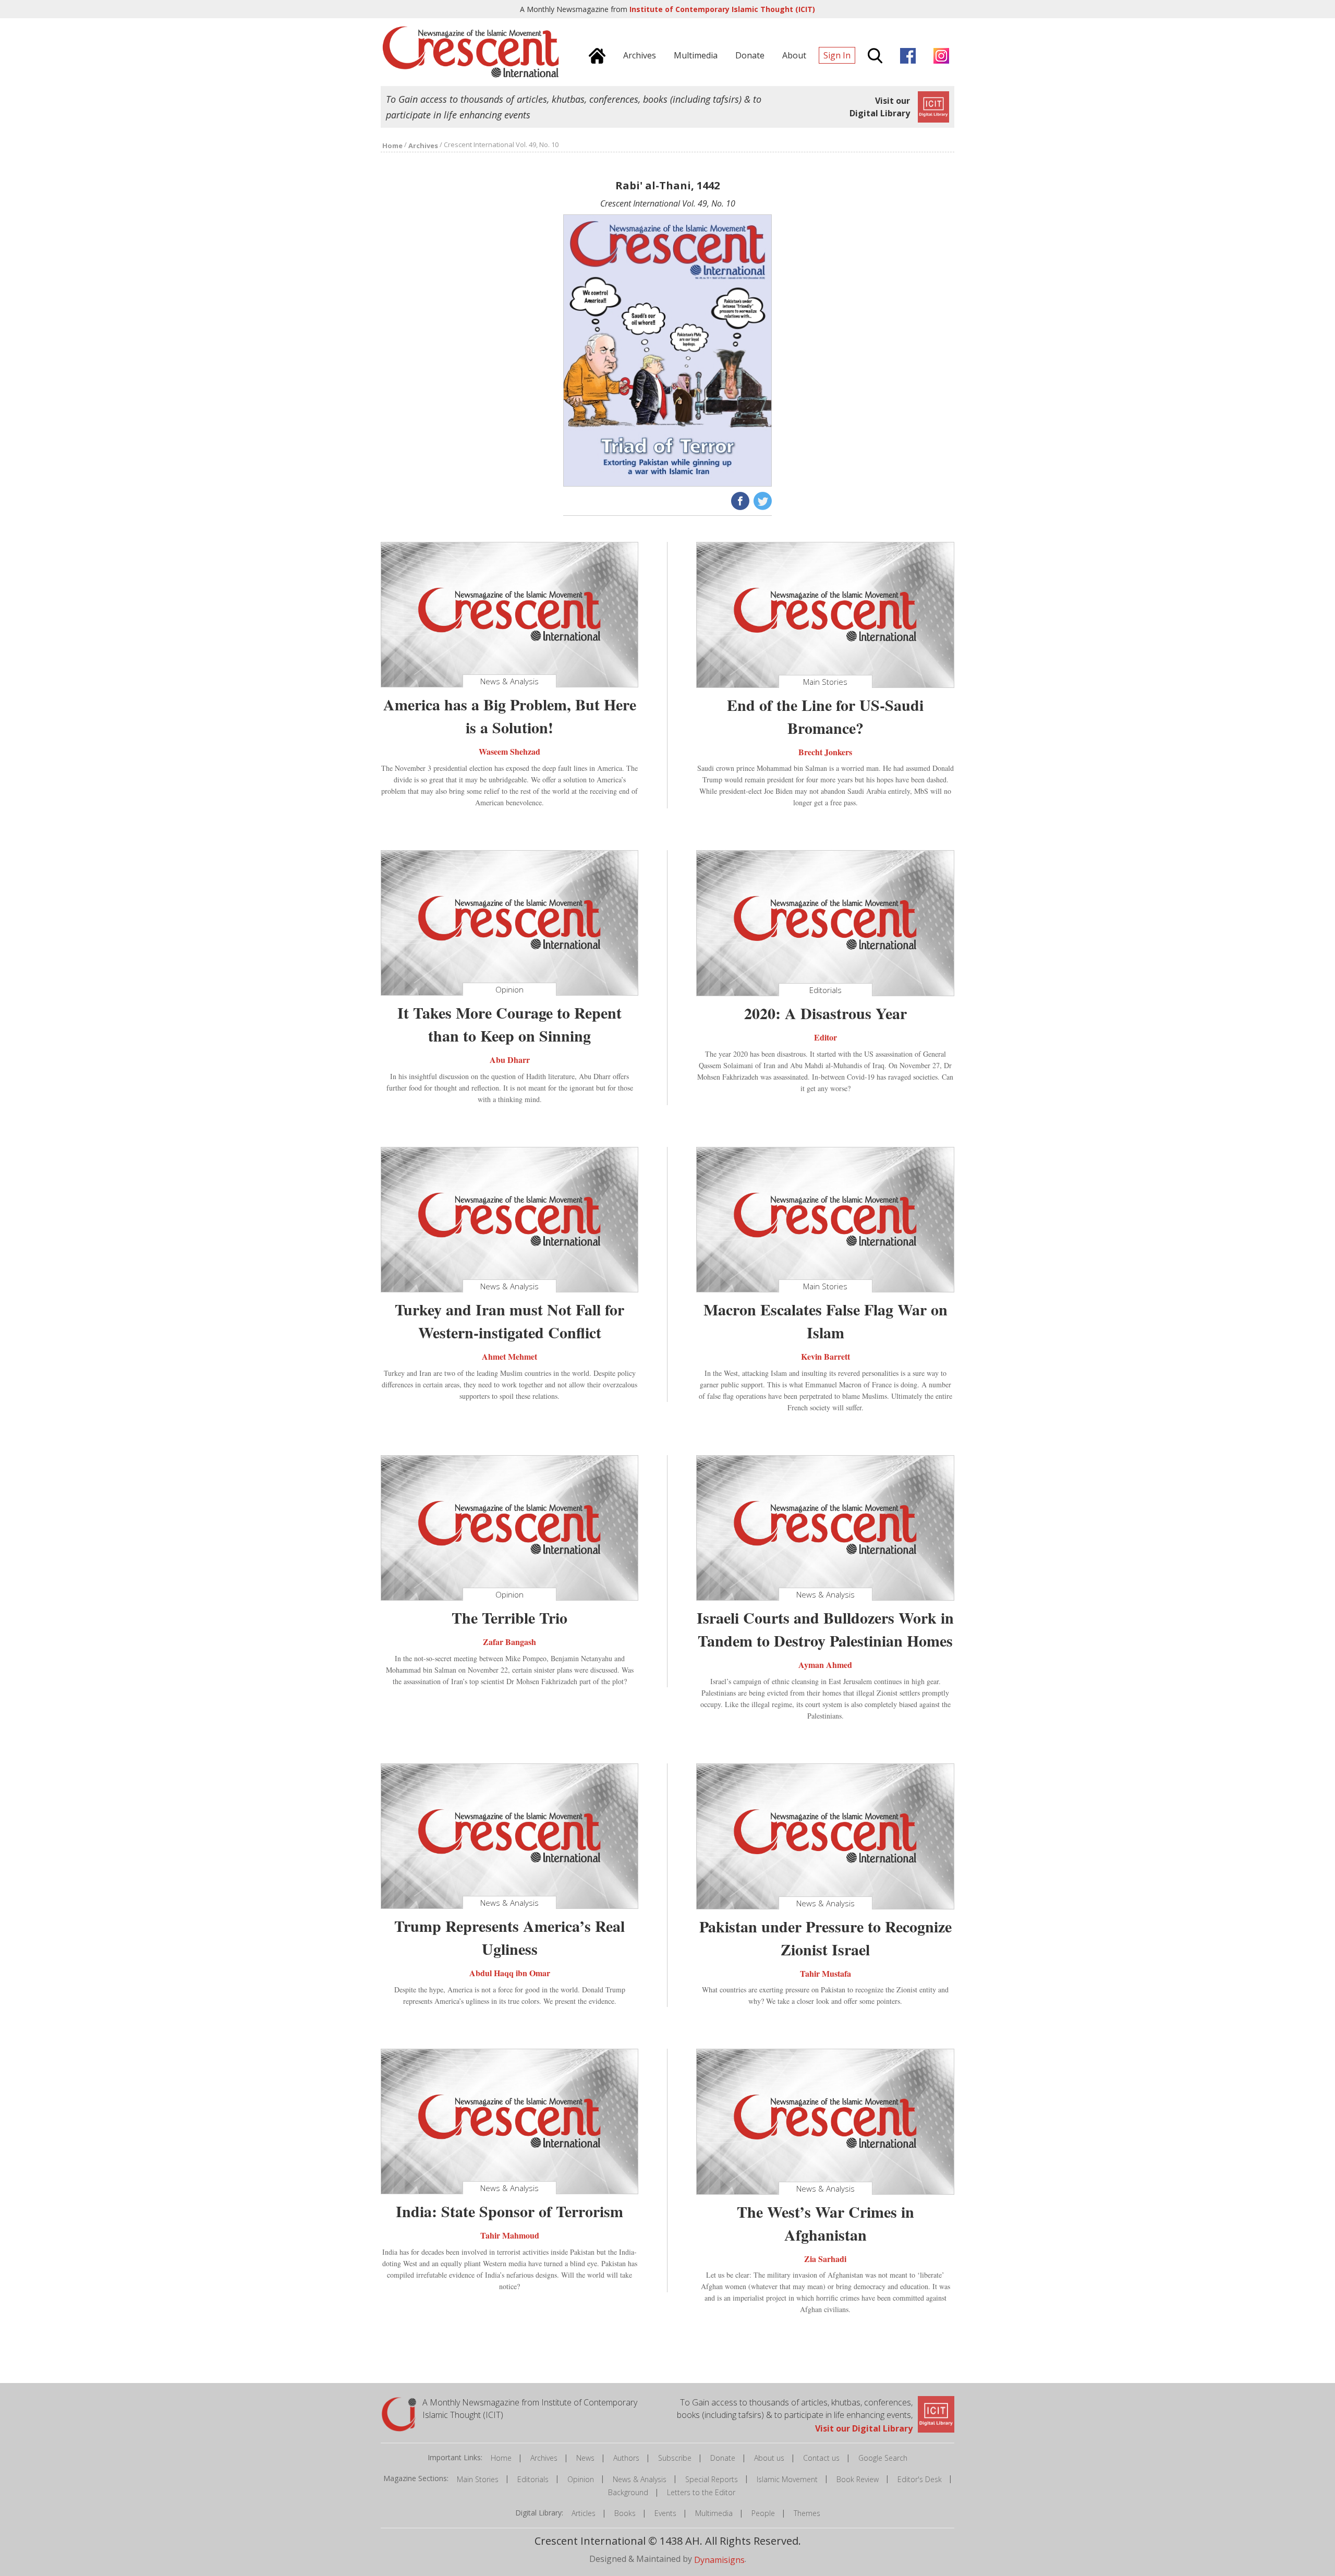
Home (501, 2458)
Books (625, 2513)
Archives (544, 2458)
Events (665, 2513)
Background (628, 2492)
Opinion (581, 2479)
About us (769, 2458)
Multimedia (714, 2513)
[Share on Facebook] (739, 500)
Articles (584, 2513)
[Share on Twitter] (762, 500)
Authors (626, 2458)
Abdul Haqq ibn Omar (510, 1973)
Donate (723, 2458)
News (585, 2458)
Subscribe (675, 2458)
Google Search (883, 2458)
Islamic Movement (787, 2479)
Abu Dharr (510, 1060)
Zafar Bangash (509, 1642)
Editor (826, 1037)
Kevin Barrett (826, 1356)
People (763, 2513)
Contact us (821, 2458)
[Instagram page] (939, 54)
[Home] (594, 54)
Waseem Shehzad (509, 751)
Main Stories (478, 2479)
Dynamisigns (719, 2560)
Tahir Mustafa (826, 1973)
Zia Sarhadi (825, 2258)
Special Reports (712, 2479)
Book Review (858, 2479)
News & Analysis (640, 2479)
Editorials (533, 2479)
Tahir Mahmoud (510, 2235)
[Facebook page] (905, 54)
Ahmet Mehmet (509, 1356)
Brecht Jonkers (825, 751)
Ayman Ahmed (825, 1665)
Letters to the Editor (701, 2492)
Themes (807, 2513)
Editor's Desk (920, 2479)
